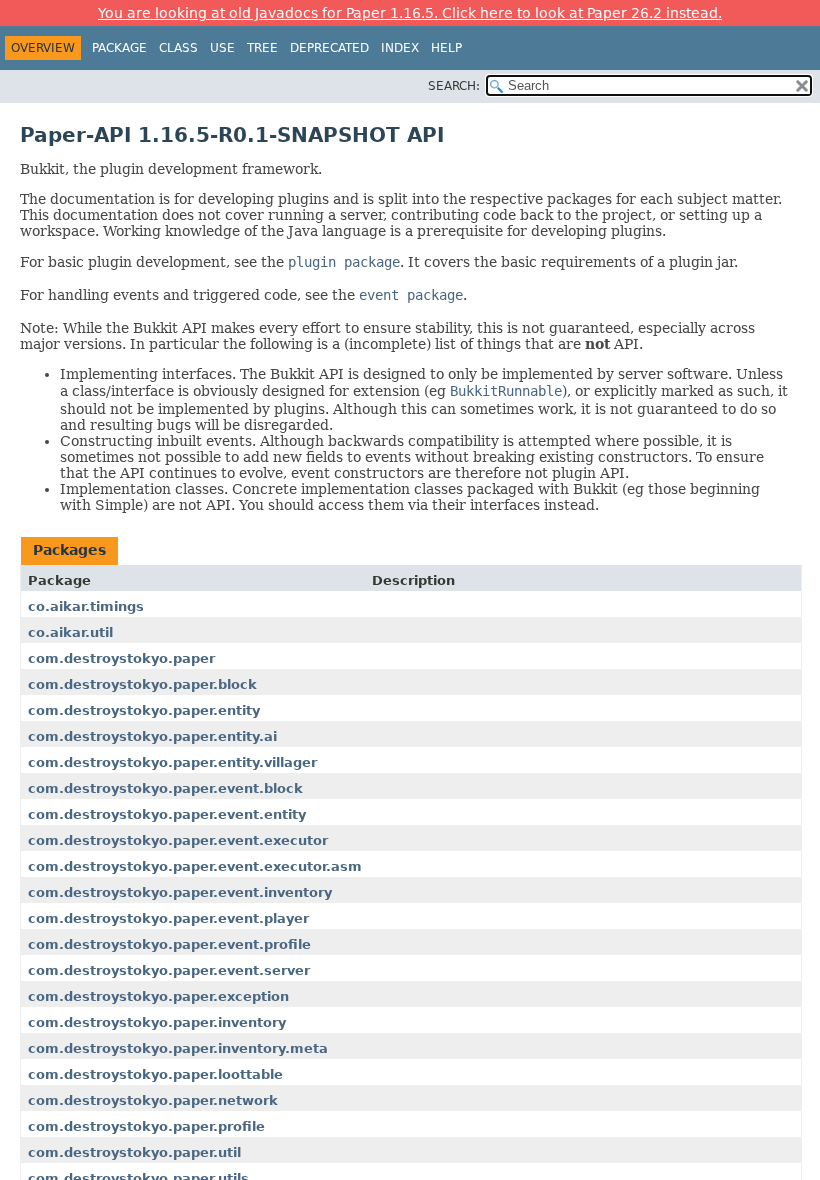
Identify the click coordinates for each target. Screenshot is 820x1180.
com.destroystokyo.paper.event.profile (169, 944)
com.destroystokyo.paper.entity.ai (152, 736)
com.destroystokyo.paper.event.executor (178, 840)
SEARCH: (454, 86)
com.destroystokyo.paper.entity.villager (172, 762)
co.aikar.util (70, 632)
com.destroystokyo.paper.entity (144, 710)
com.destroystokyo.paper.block (142, 684)
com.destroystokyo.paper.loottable (155, 1074)
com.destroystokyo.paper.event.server (169, 970)
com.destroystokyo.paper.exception (158, 996)
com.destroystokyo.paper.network (153, 1100)
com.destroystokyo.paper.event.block (165, 788)
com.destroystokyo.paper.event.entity (167, 814)
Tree (262, 48)
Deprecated (329, 48)
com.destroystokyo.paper (121, 658)
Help (446, 48)
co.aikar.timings (86, 606)
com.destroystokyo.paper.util (134, 1152)
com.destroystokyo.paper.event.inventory (180, 892)
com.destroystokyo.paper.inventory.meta (178, 1048)
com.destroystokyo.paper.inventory (157, 1022)
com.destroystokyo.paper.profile (146, 1126)
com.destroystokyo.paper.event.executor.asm (195, 866)
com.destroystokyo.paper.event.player (168, 918)
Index (400, 48)
